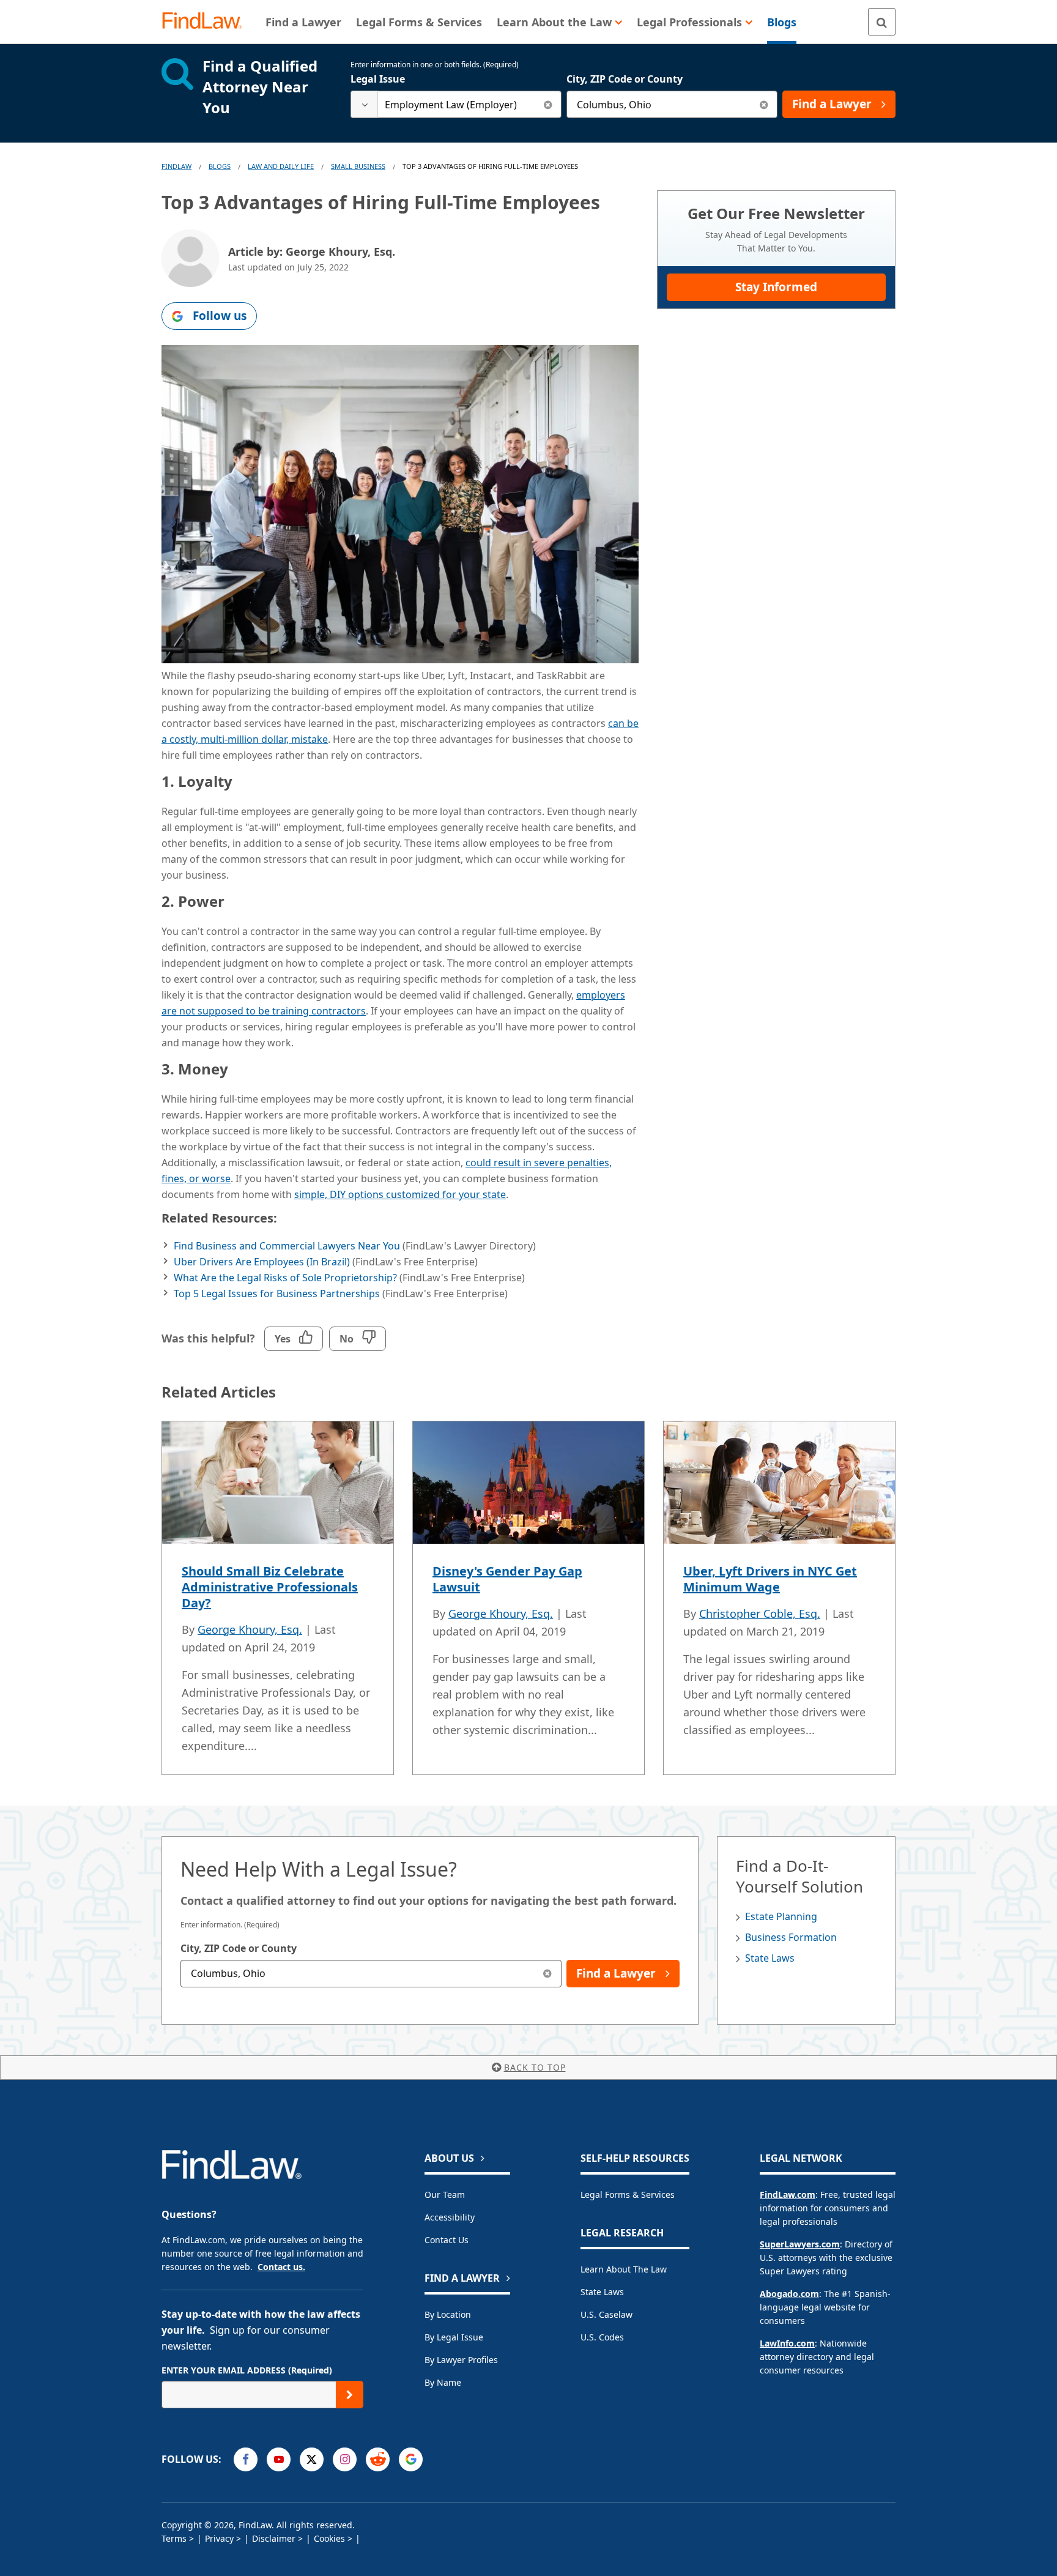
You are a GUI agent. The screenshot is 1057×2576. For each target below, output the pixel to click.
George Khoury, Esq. (250, 1629)
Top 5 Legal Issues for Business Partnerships (277, 1294)
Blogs (220, 166)
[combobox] (456, 104)
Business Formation (791, 1937)
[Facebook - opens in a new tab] (246, 2459)
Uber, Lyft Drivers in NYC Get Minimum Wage (770, 1579)
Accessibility (450, 2217)
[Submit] (350, 2395)
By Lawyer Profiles (461, 2360)
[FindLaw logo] (207, 22)
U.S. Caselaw (606, 2314)
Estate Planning (781, 1916)
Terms (174, 2538)
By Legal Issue (454, 2337)
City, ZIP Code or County (625, 79)
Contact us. (281, 2267)
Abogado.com (789, 2294)
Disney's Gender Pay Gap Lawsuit (507, 1579)
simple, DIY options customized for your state (400, 1194)
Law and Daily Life (281, 166)
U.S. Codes (602, 2337)
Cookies (329, 2538)
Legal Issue (378, 79)
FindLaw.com (788, 2194)
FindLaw (176, 166)
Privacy (219, 2538)
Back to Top (535, 2067)
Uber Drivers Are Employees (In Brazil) (262, 1262)
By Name (443, 2382)
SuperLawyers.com (800, 2244)
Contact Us (447, 2240)
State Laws (770, 1958)
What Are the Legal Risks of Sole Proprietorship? (285, 1278)
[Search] (882, 22)
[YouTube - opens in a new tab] (279, 2459)
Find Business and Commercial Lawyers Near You (287, 1246)
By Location (448, 2314)
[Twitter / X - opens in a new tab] (312, 2459)
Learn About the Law (624, 2269)
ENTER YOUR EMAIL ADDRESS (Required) (247, 2370)
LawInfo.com (787, 2343)
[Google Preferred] (411, 2459)
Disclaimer (274, 2538)
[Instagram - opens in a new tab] (345, 2459)
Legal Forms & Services (628, 2194)
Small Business (358, 166)
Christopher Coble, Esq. (760, 1614)
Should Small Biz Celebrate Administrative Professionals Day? (270, 1587)
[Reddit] (378, 2459)
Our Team (445, 2194)
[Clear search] (548, 104)
